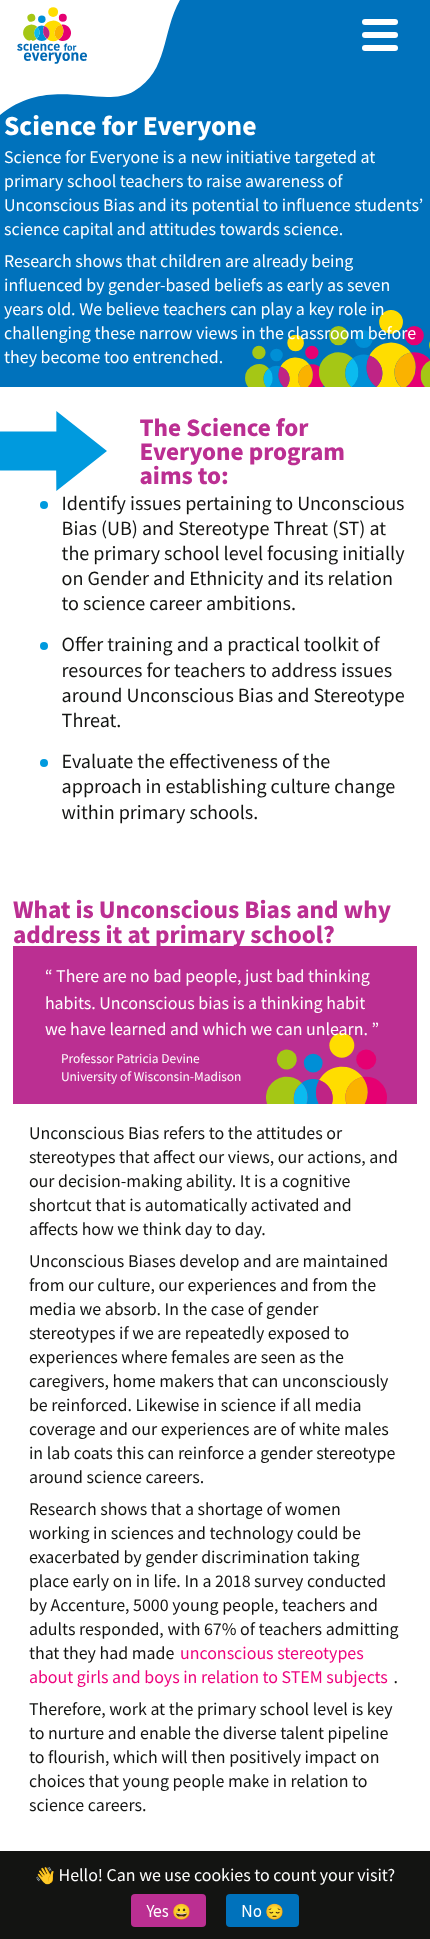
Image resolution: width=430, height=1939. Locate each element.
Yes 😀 (168, 1910)
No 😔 (262, 1910)
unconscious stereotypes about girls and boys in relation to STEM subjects (208, 1664)
